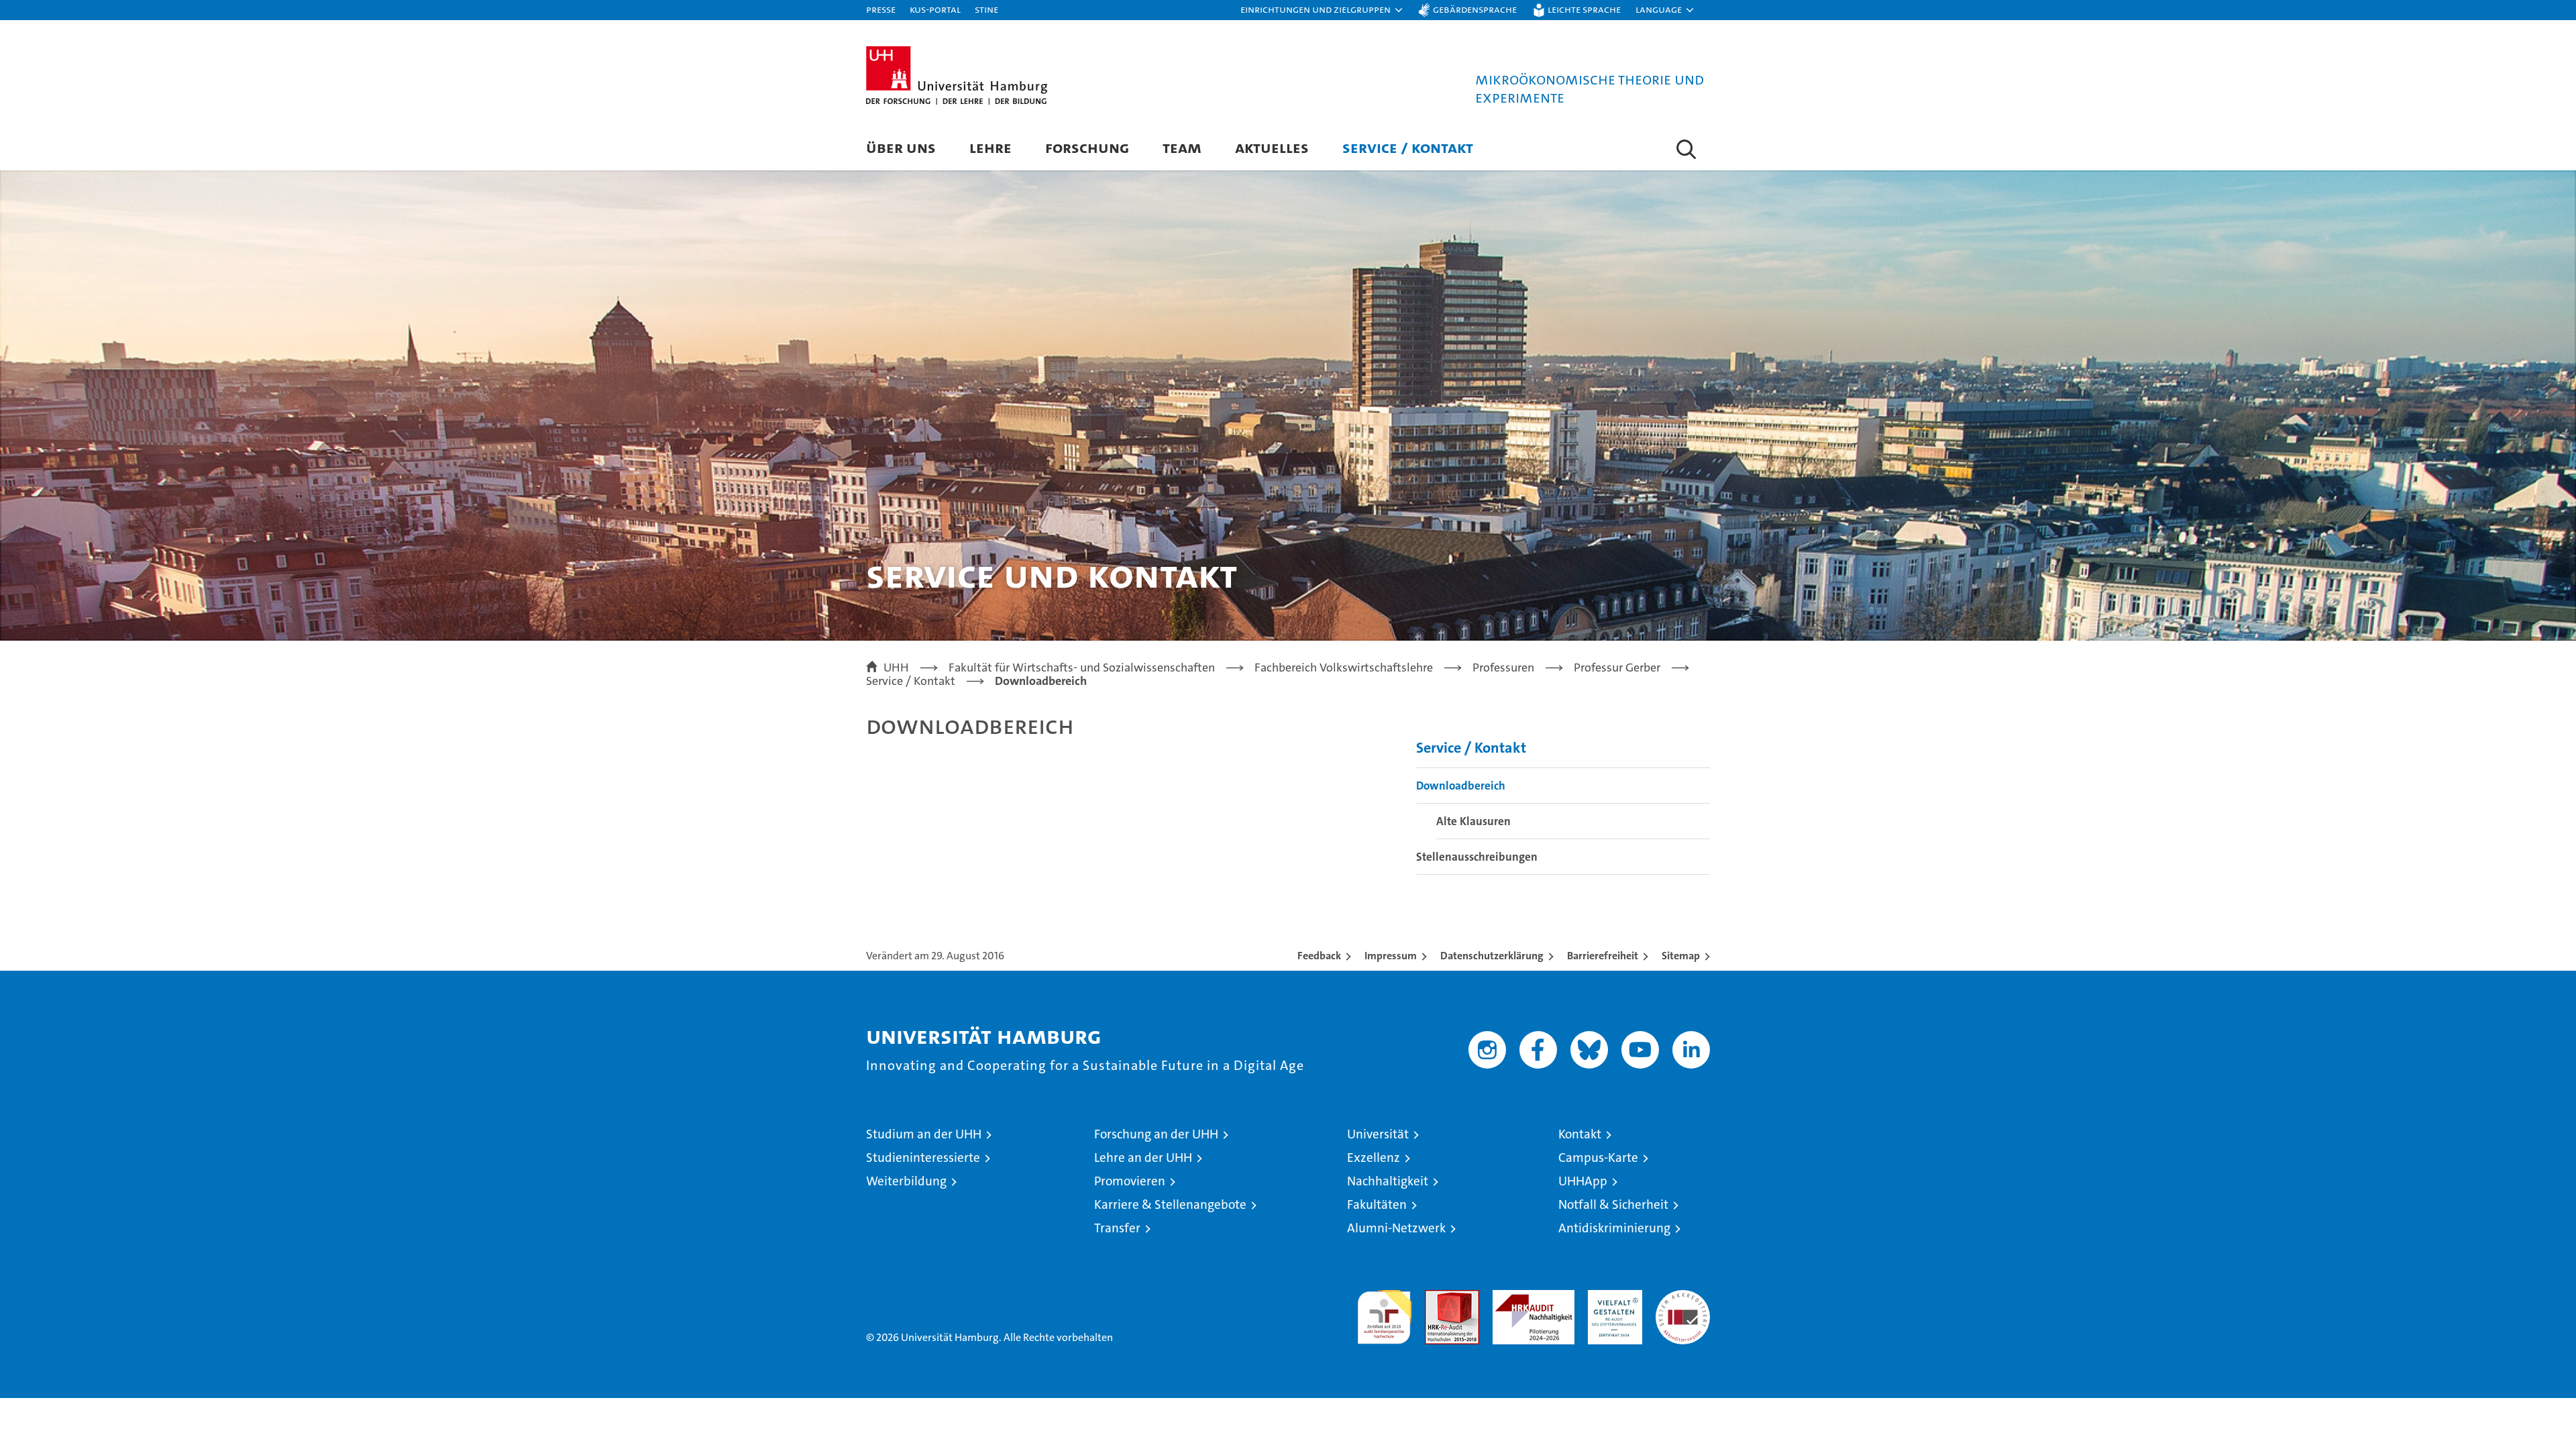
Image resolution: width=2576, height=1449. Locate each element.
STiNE (986, 9)
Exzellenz (1374, 1158)
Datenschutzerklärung (1492, 956)
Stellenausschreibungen (1477, 857)
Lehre (990, 147)
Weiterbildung (906, 1181)
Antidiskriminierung (1614, 1228)
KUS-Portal (935, 9)
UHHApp (1583, 1181)
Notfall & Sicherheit (1613, 1204)
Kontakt (1580, 1134)
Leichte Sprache (1584, 9)
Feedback (1319, 956)
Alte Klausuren (1473, 821)
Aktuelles (1272, 147)
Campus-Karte (1598, 1158)
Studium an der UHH (924, 1134)
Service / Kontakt (1408, 147)
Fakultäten (1377, 1204)
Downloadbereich (1461, 786)
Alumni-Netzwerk (1396, 1228)
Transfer (1117, 1228)
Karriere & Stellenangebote (1170, 1204)
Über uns (901, 147)
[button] (1322, 10)
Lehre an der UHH (1143, 1158)
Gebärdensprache (1475, 9)
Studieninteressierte (923, 1158)
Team (1182, 147)
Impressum (1391, 956)
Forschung (1087, 147)
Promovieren (1130, 1181)
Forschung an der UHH (1156, 1134)
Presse (881, 9)
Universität (1378, 1134)
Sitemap (1681, 956)
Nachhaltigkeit (1388, 1181)
